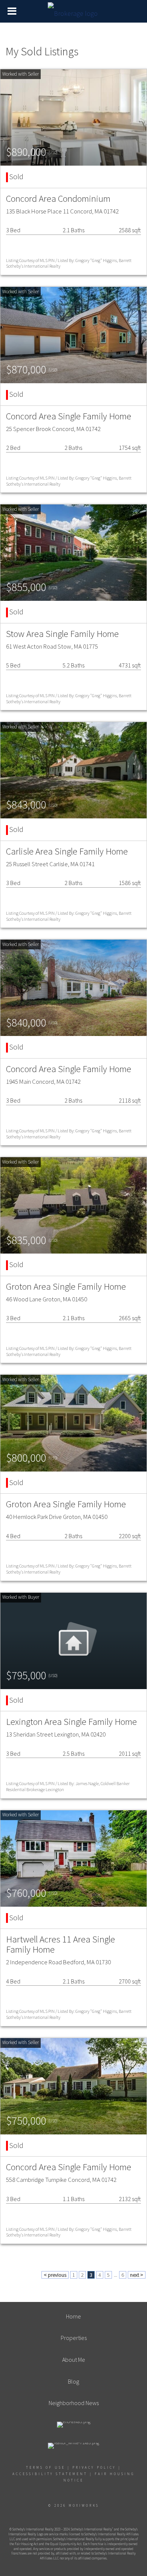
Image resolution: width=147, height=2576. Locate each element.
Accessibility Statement (50, 2474)
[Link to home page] (74, 11)
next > (137, 2275)
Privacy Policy (94, 2467)
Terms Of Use (46, 2467)
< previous (55, 2275)
